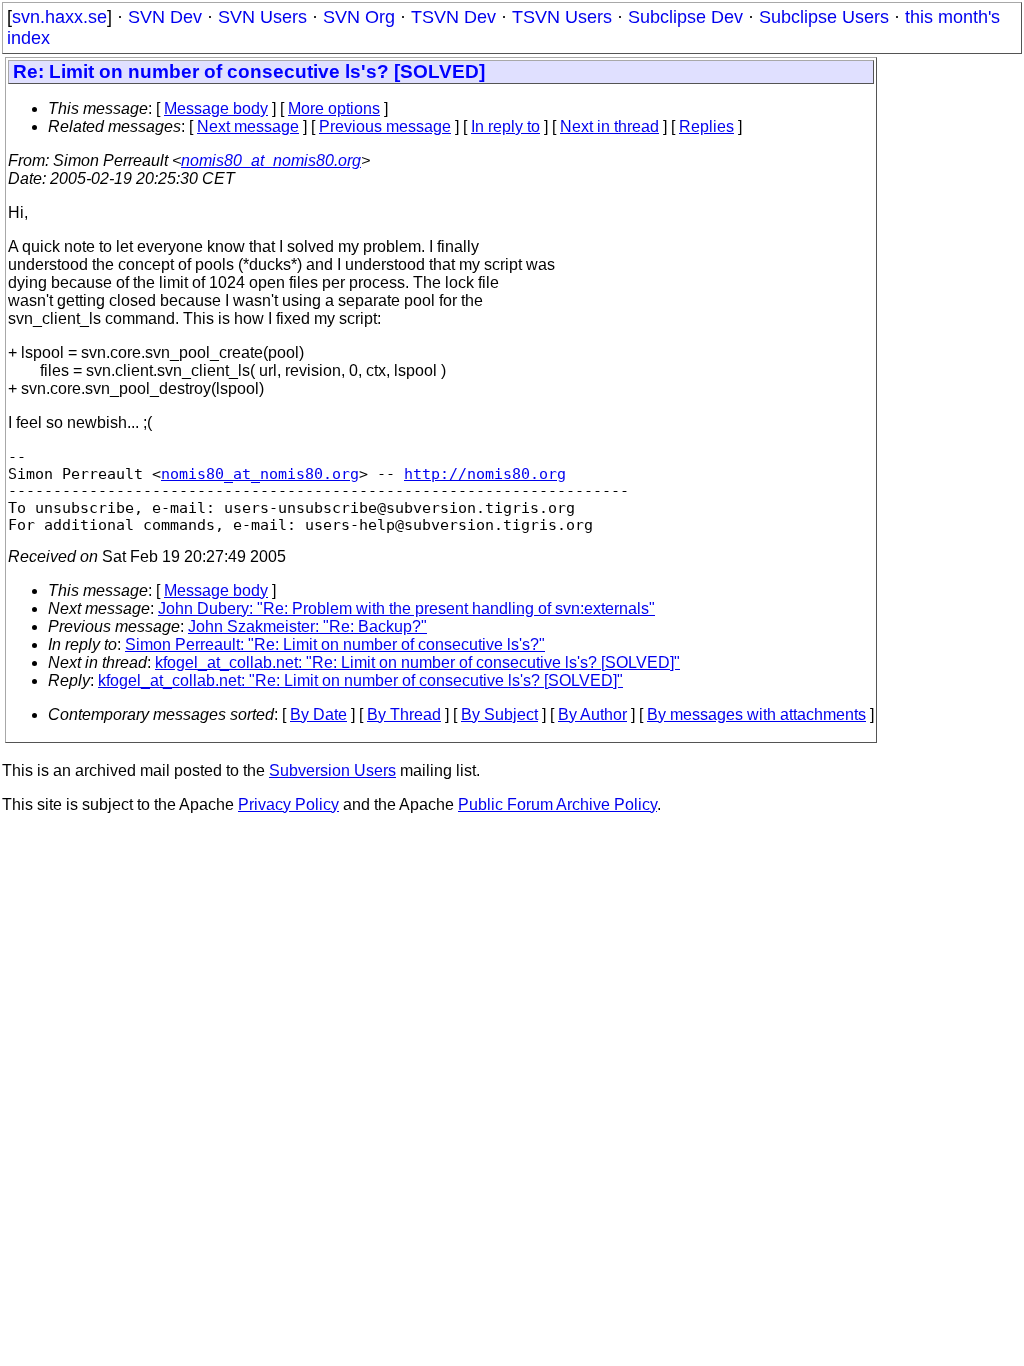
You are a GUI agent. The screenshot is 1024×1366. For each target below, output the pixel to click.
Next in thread (609, 126)
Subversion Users (332, 770)
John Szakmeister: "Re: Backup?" (307, 626)
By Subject (499, 714)
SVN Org (359, 17)
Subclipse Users (824, 17)
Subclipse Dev (685, 17)
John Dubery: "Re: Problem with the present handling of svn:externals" (406, 608)
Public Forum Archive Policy (557, 804)
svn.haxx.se (59, 17)
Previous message (385, 126)
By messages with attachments (756, 714)
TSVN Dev (453, 17)
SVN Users (262, 17)
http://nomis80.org (485, 473)
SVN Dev (165, 17)
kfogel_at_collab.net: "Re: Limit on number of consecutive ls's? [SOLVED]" (417, 662)
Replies (706, 126)
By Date (318, 714)
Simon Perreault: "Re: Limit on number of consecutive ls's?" (335, 644)
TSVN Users (562, 17)
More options (334, 108)
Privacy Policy (288, 804)
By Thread (404, 714)
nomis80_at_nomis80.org (271, 160)
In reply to (505, 126)
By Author (592, 714)
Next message (248, 126)
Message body (216, 108)
